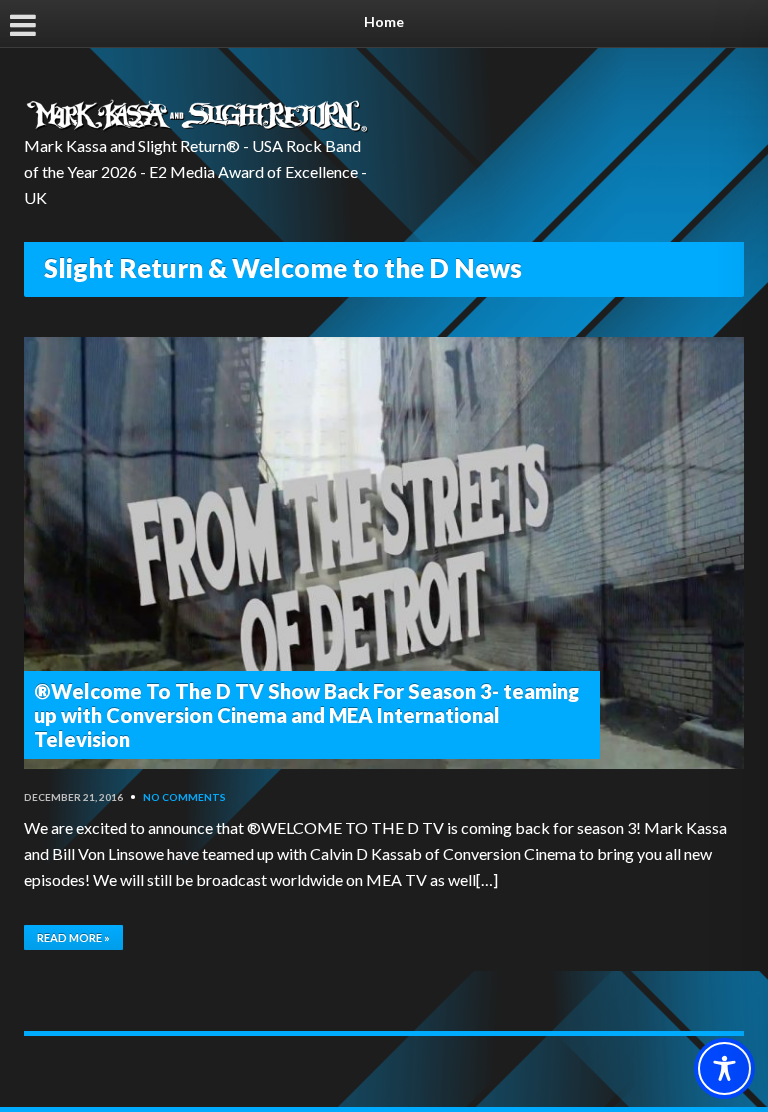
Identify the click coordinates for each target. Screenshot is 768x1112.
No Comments (184, 797)
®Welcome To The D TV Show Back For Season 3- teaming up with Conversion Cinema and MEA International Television (306, 715)
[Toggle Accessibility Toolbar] (724, 1068)
